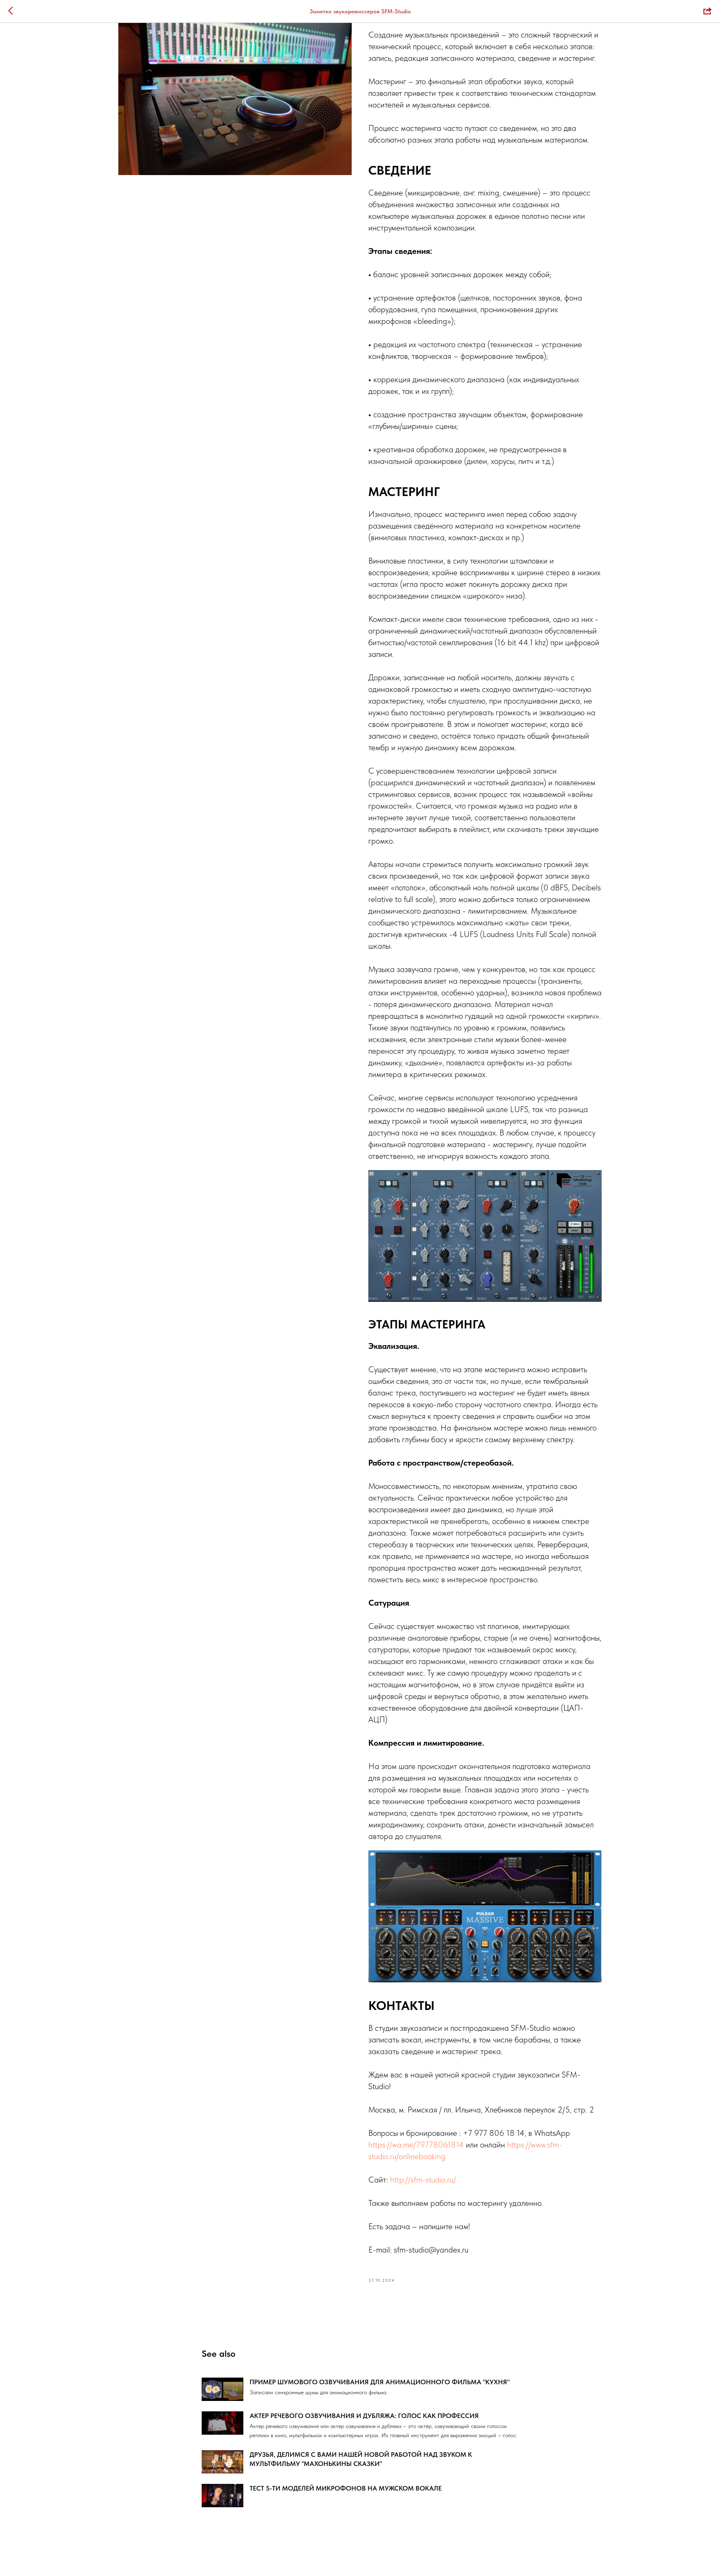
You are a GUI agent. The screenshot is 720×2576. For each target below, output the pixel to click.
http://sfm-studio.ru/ (423, 2180)
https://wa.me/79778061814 (416, 2145)
